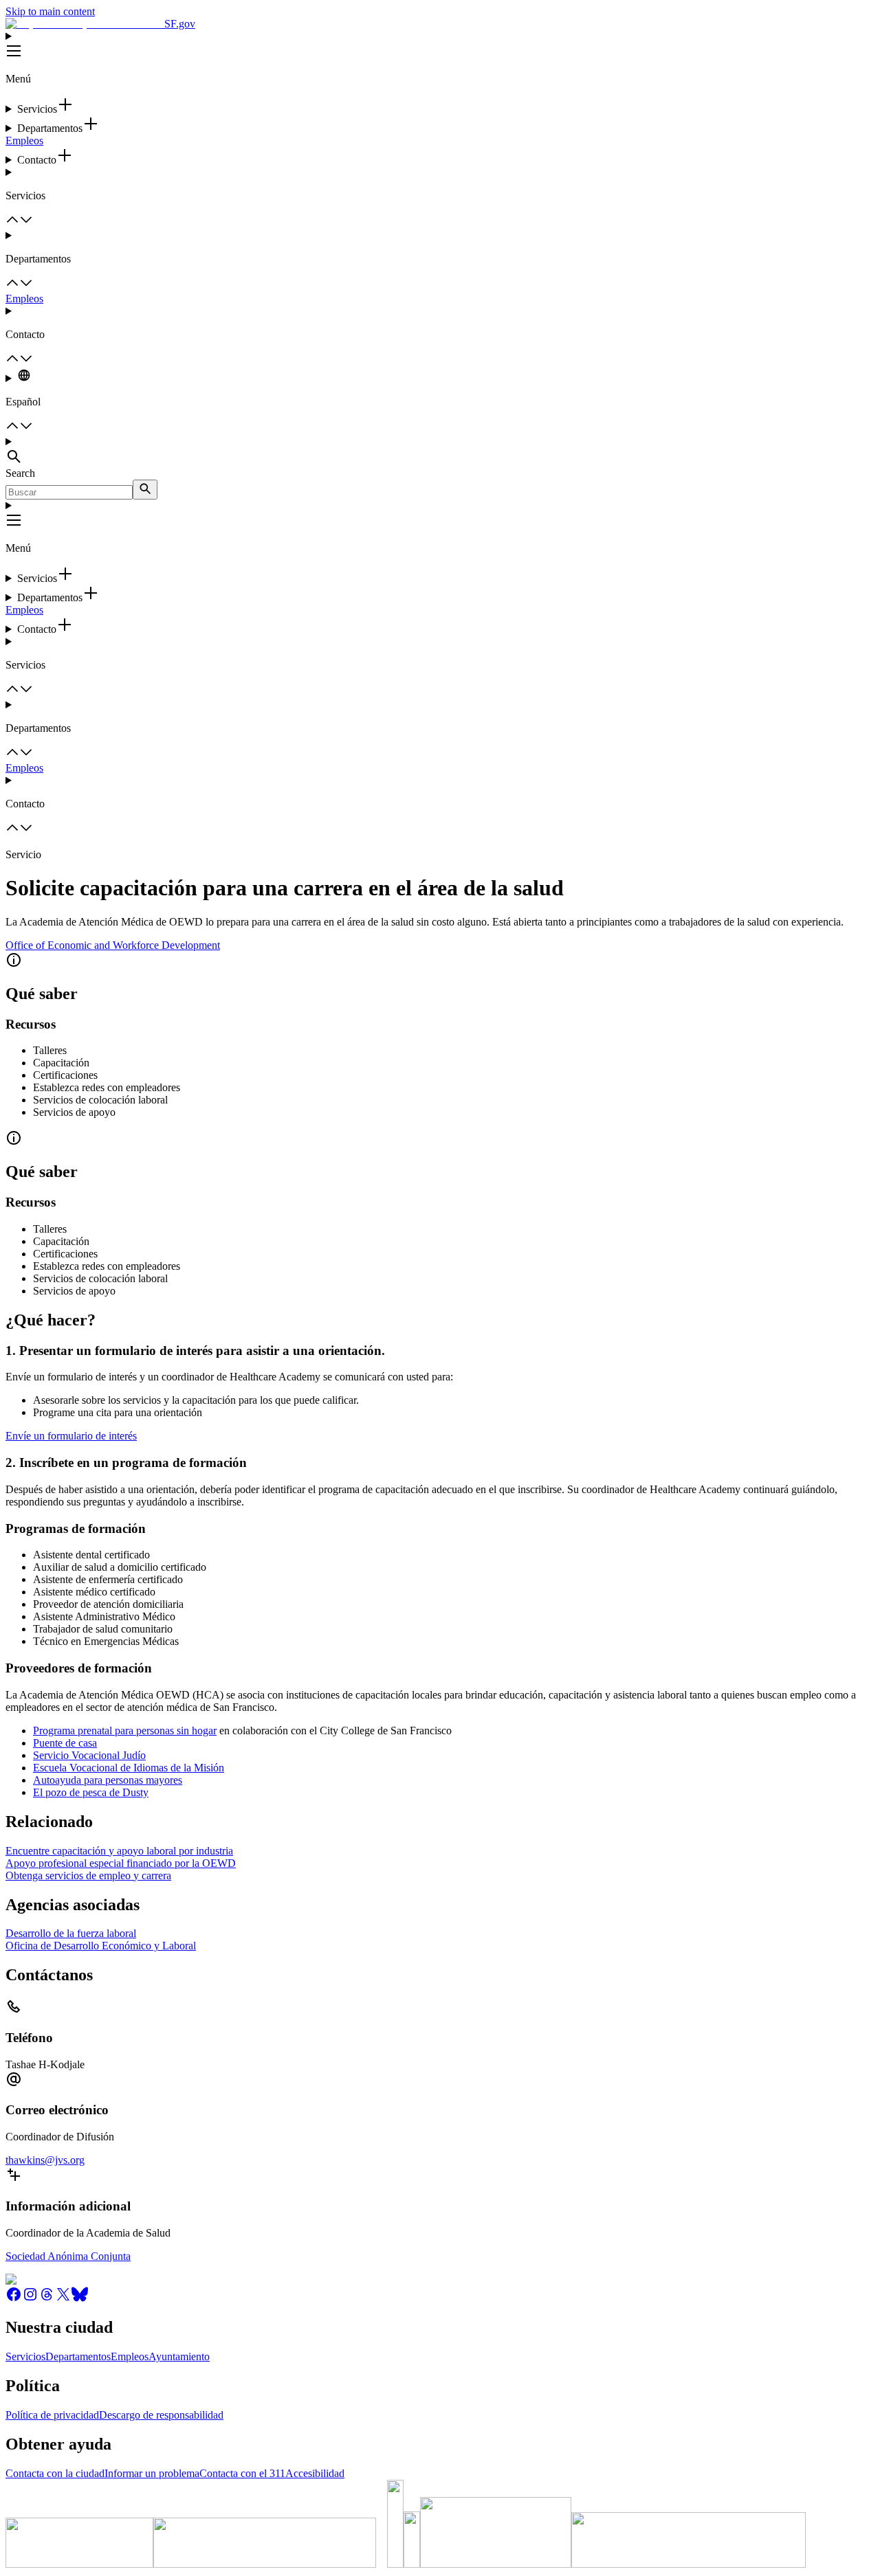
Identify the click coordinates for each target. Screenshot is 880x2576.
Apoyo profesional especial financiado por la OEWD (121, 1863)
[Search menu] (440, 451)
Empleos (24, 141)
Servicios (25, 2356)
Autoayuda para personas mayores (108, 1780)
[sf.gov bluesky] (80, 2299)
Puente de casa (65, 1743)
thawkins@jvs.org (45, 2160)
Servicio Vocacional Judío (89, 1755)
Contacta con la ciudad (55, 2473)
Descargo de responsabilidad (161, 2415)
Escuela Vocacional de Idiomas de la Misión (129, 1768)
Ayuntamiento (179, 2356)
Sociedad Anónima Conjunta (68, 2256)
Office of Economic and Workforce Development (113, 945)
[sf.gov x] (63, 2299)
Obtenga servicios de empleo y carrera (88, 1875)
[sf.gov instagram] (30, 2299)
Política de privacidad (52, 2415)
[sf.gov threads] (47, 2299)
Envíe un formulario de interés (71, 1436)
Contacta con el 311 (242, 2473)
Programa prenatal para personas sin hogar (125, 1731)
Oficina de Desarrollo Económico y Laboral (101, 1946)
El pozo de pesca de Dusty (91, 1792)
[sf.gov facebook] (14, 2299)
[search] (145, 490)
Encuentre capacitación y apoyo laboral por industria (119, 1851)
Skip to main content (50, 11)
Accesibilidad (315, 2473)
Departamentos (78, 2356)
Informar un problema (152, 2473)
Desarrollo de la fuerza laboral (71, 1933)
